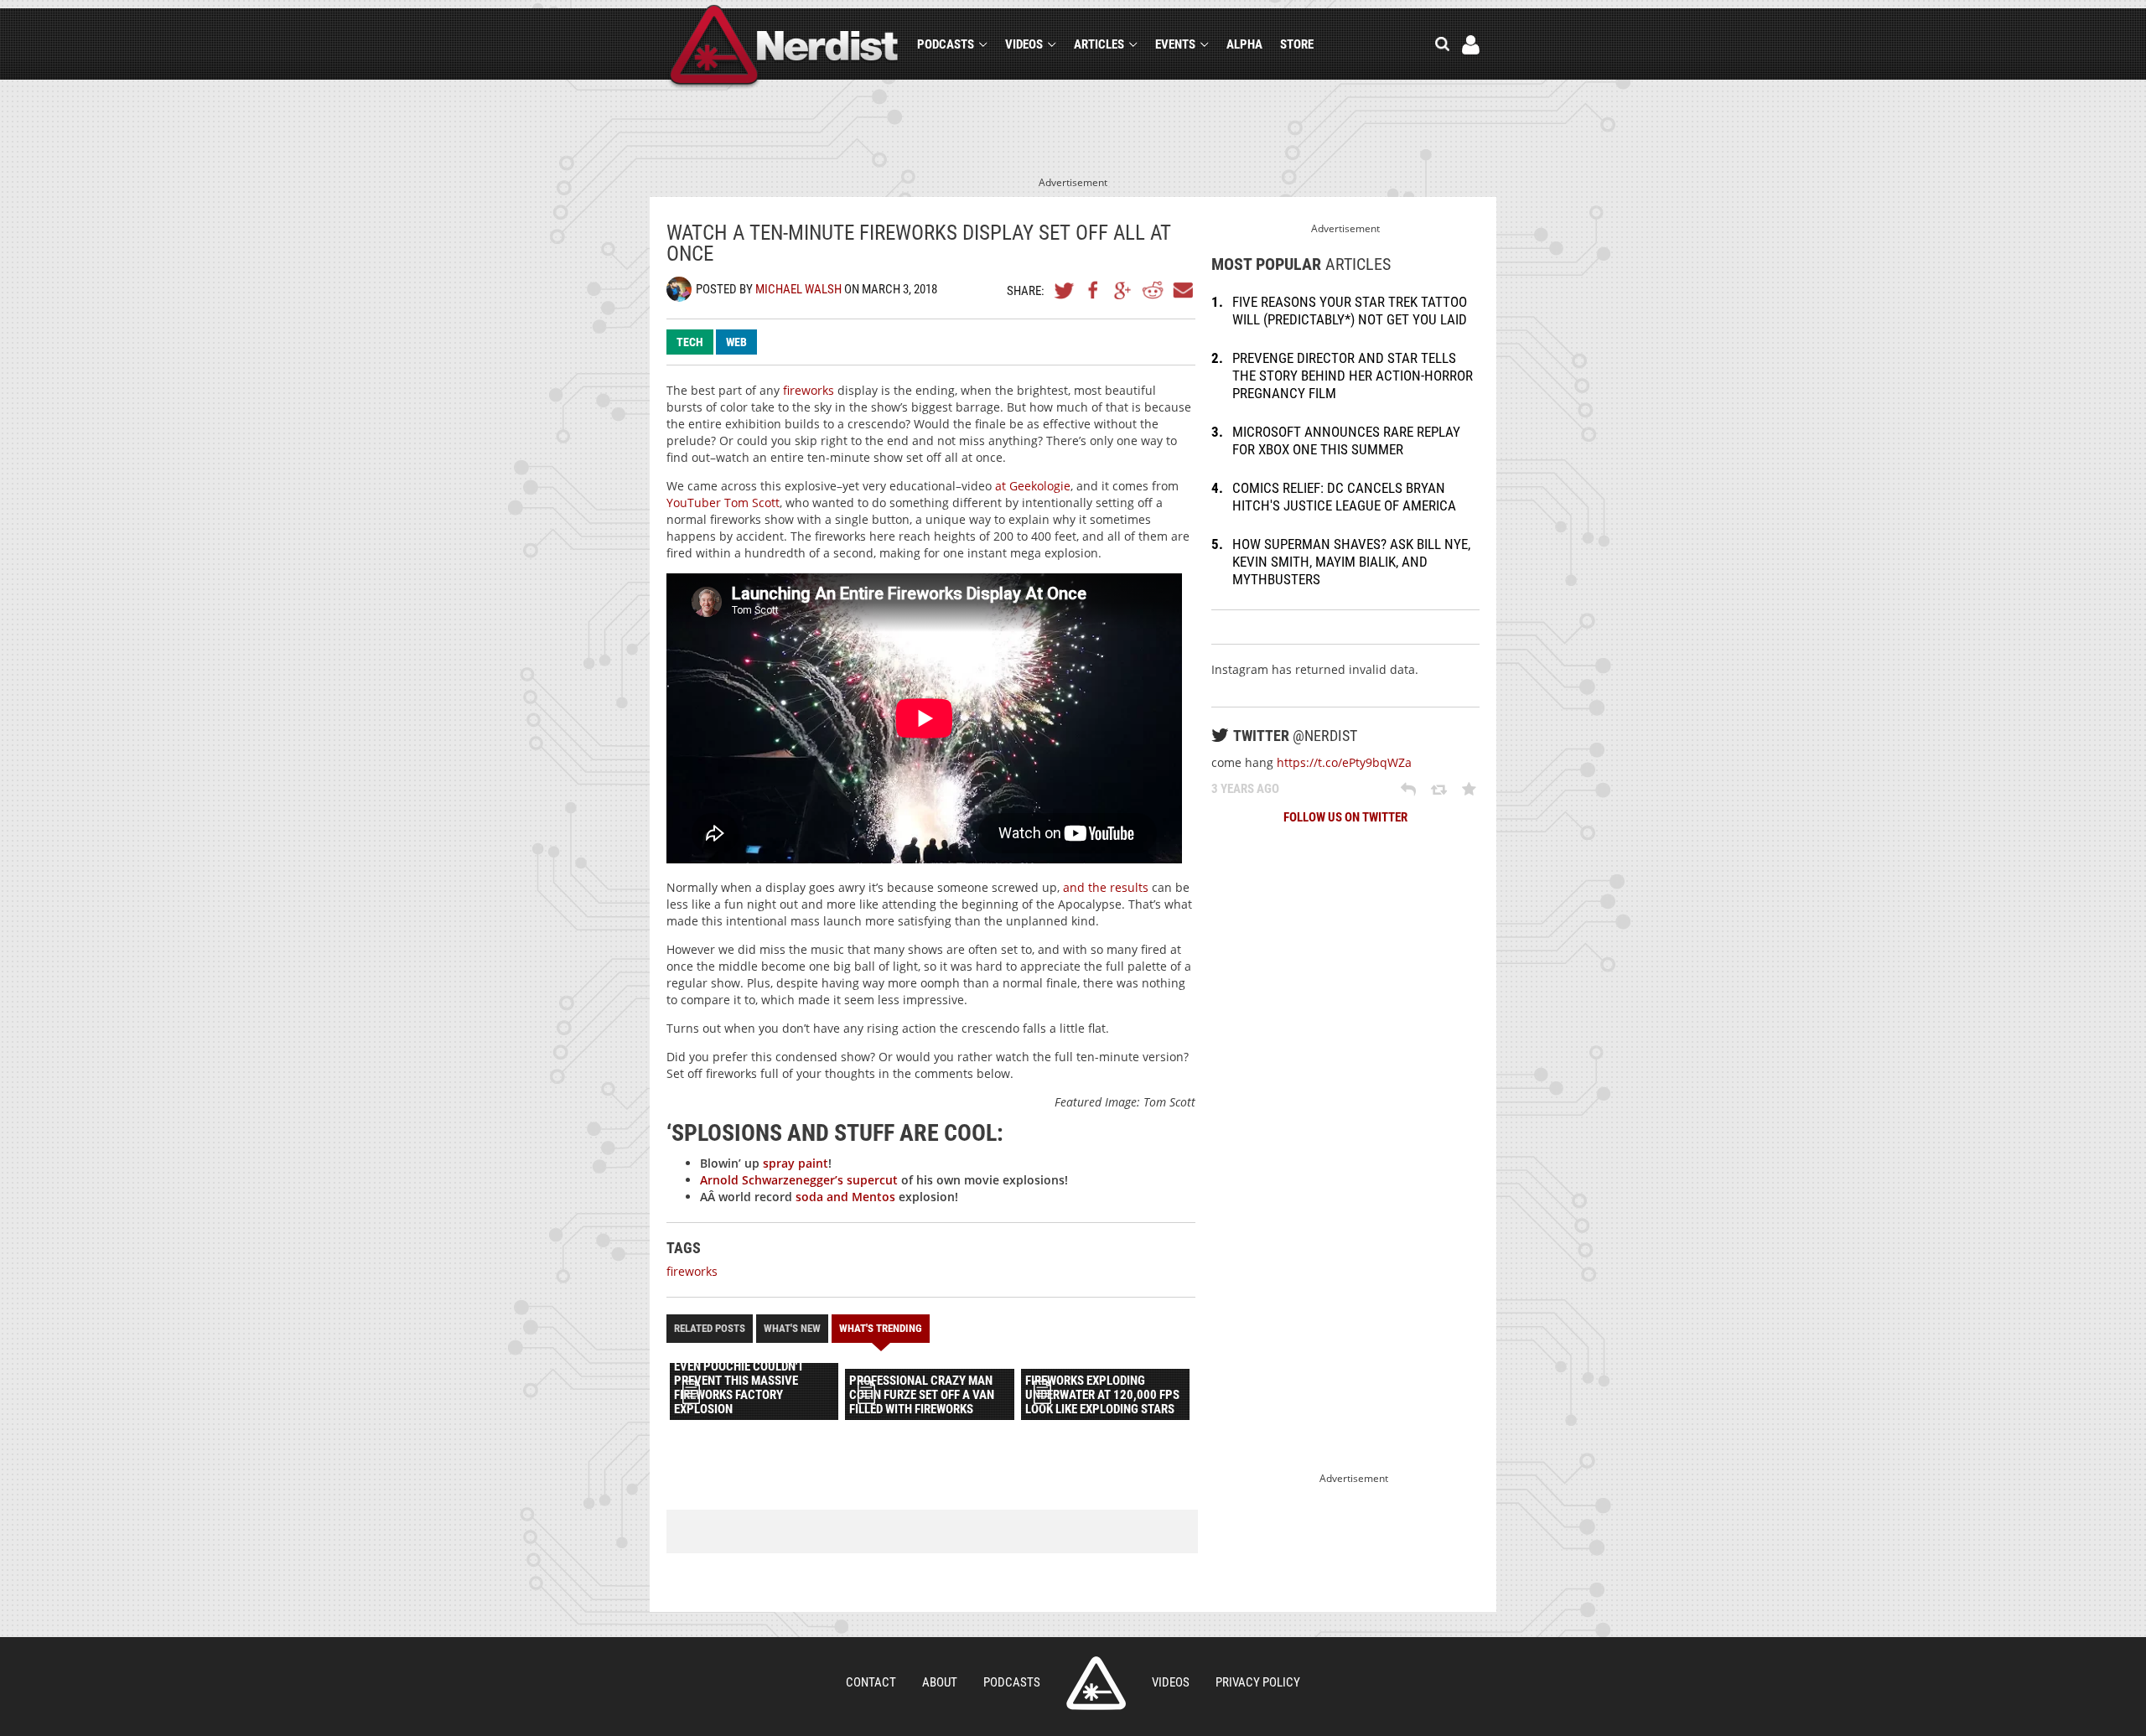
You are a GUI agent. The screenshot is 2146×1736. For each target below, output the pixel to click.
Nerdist (784, 47)
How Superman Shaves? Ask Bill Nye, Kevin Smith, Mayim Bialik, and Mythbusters (1351, 562)
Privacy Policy (1258, 1682)
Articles (1099, 44)
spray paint (796, 1163)
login (1471, 45)
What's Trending (881, 1328)
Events (1175, 44)
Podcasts (946, 44)
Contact (871, 1682)
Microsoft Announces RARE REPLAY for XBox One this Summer (1346, 440)
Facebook (1094, 290)
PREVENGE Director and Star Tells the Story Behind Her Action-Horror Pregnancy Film (1353, 376)
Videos (1024, 44)
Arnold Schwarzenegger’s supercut (799, 1180)
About (940, 1682)
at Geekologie (1033, 486)
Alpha (1244, 44)
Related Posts (710, 1328)
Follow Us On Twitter (1345, 817)
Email (1182, 290)
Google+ (1123, 290)
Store (1297, 44)
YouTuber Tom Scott (723, 503)
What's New (792, 1328)
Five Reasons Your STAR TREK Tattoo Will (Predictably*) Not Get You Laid (1350, 311)
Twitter (1065, 290)
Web (736, 342)
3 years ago (1245, 789)
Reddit (1153, 290)
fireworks (809, 390)
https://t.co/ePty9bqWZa (1344, 762)
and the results (1106, 887)
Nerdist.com (1096, 1683)
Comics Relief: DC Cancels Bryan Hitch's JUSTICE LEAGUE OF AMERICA (1344, 497)
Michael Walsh (798, 289)
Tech (690, 342)
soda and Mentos (845, 1197)
